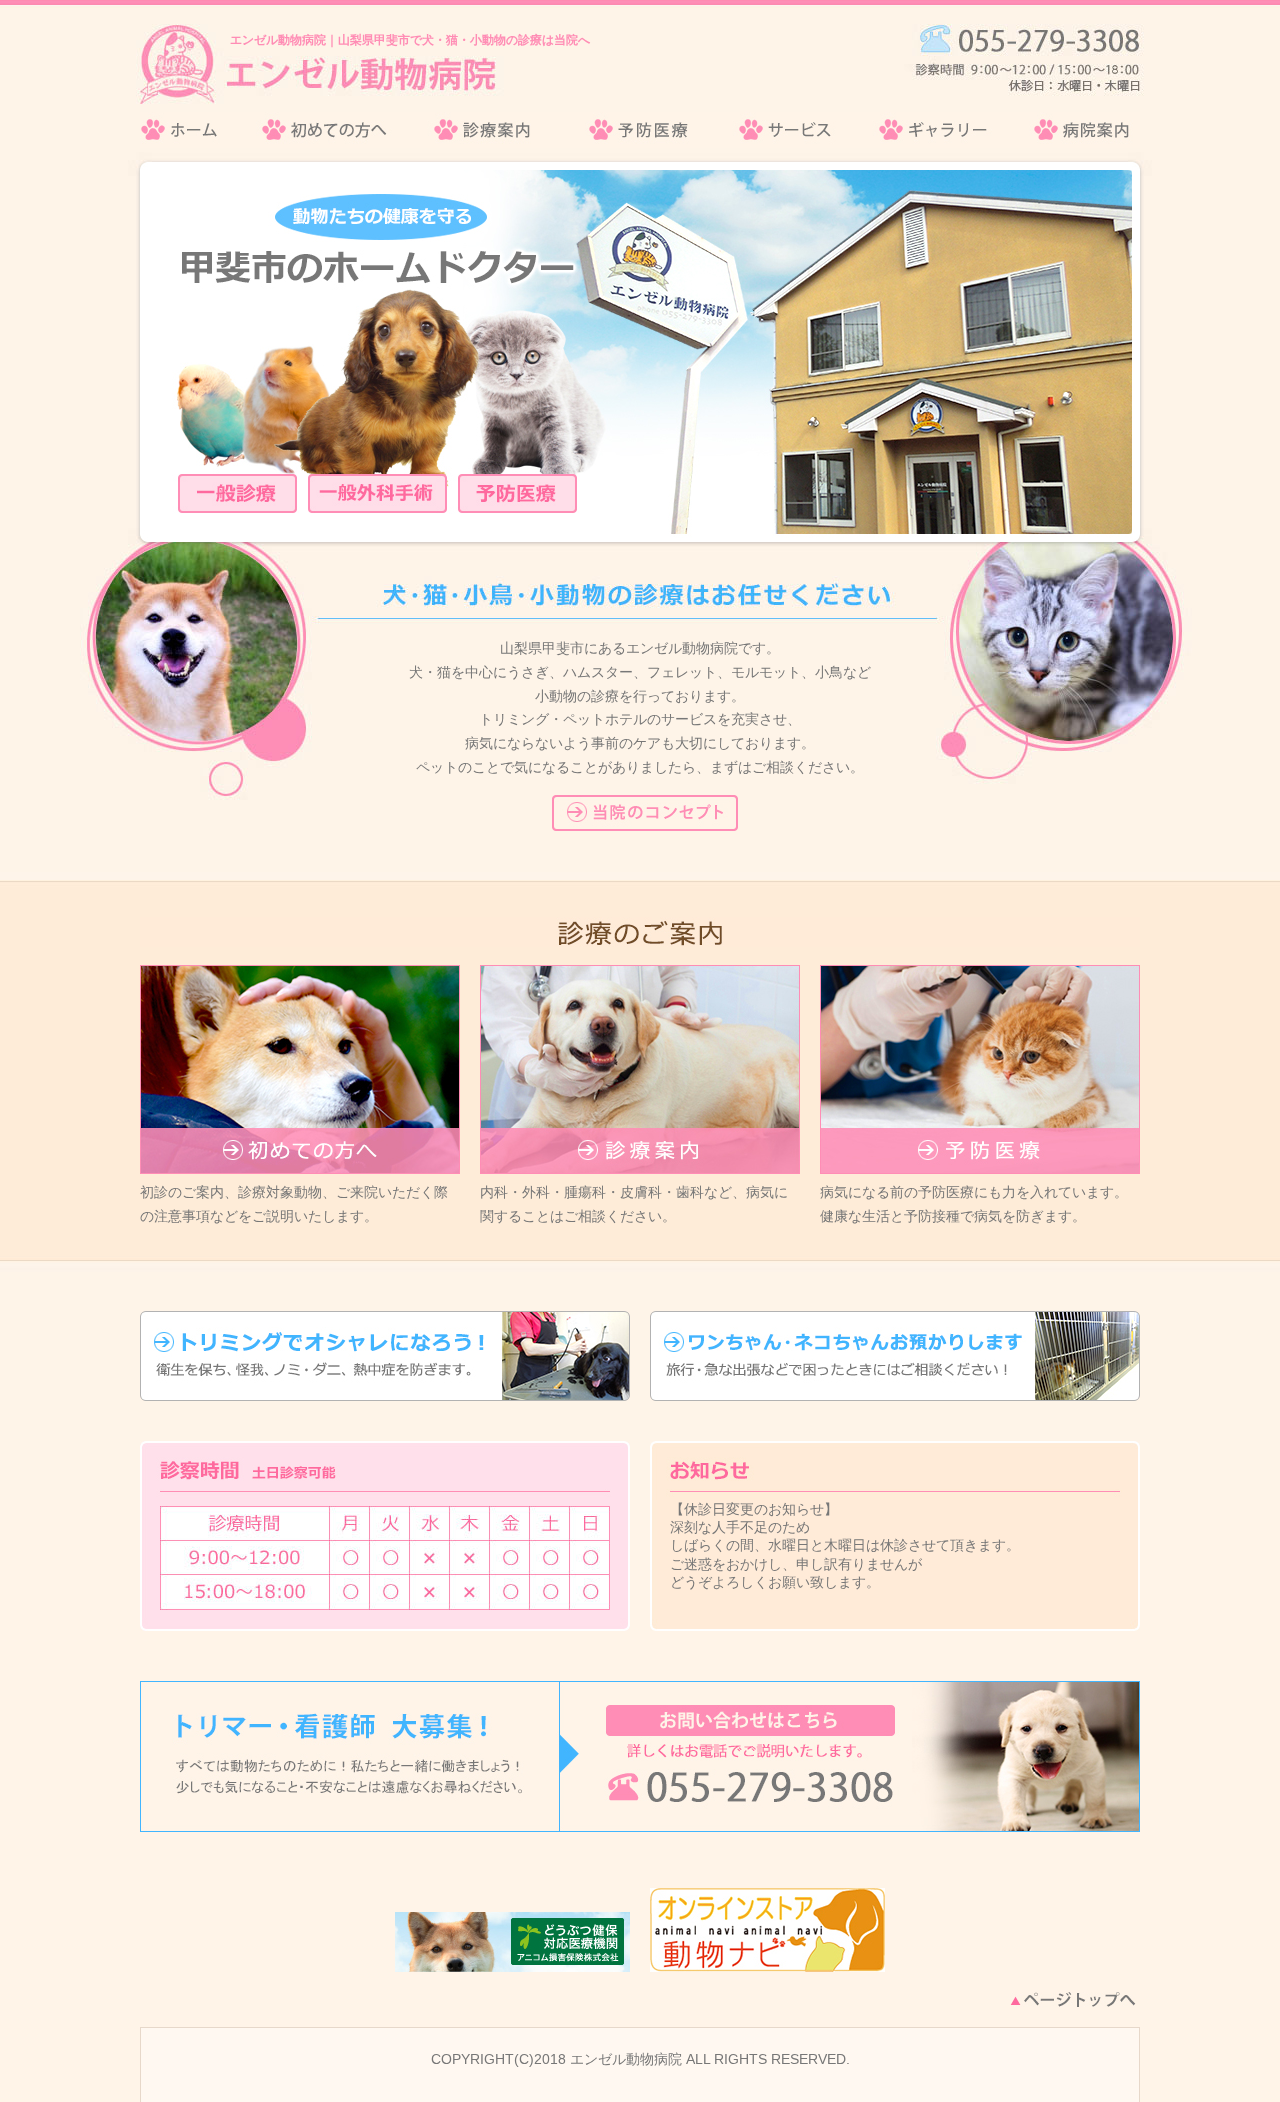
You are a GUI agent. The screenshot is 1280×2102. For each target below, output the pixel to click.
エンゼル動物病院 (190, 130)
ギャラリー (934, 130)
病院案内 (1076, 130)
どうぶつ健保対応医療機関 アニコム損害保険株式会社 (512, 1942)
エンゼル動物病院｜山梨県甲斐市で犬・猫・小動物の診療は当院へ (410, 40)
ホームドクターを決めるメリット (645, 813)
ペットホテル (895, 1356)
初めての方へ (325, 130)
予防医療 (638, 130)
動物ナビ (767, 1930)
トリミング (385, 1356)
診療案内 (486, 130)
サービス (786, 130)
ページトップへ (1073, 1999)
